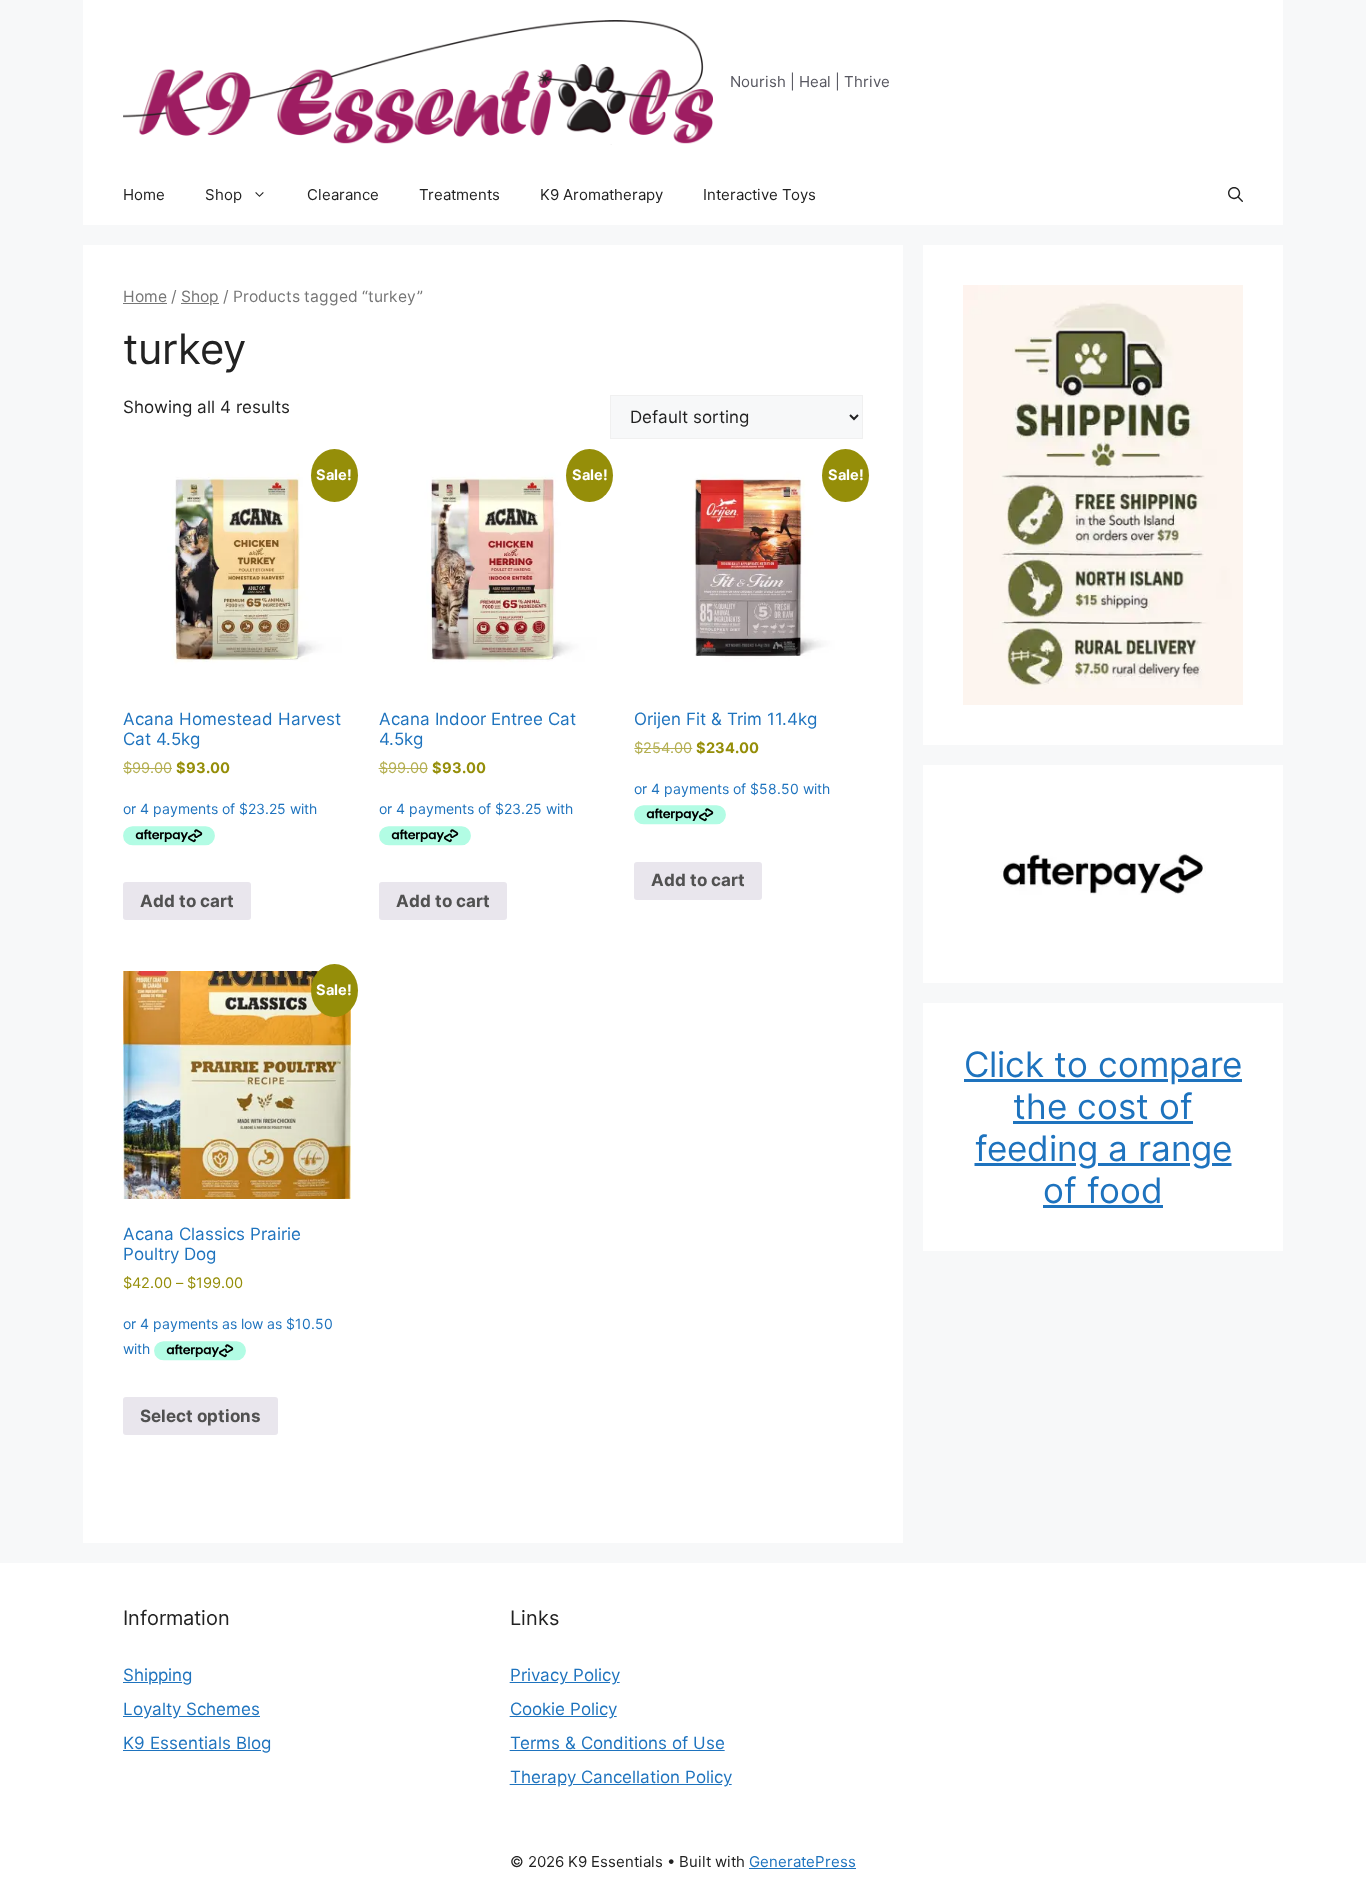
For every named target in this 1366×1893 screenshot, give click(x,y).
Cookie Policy (563, 1709)
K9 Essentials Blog (197, 1743)
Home (144, 194)
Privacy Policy (565, 1675)
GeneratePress (802, 1861)
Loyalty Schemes (191, 1709)
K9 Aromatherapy (601, 194)
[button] (1235, 195)
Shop (223, 194)
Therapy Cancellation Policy (621, 1777)
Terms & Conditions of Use (617, 1743)
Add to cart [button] (187, 901)
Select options (200, 1416)
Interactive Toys (759, 194)
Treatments (459, 194)
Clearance (343, 194)
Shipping (157, 1675)
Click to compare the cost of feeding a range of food (1103, 1127)
